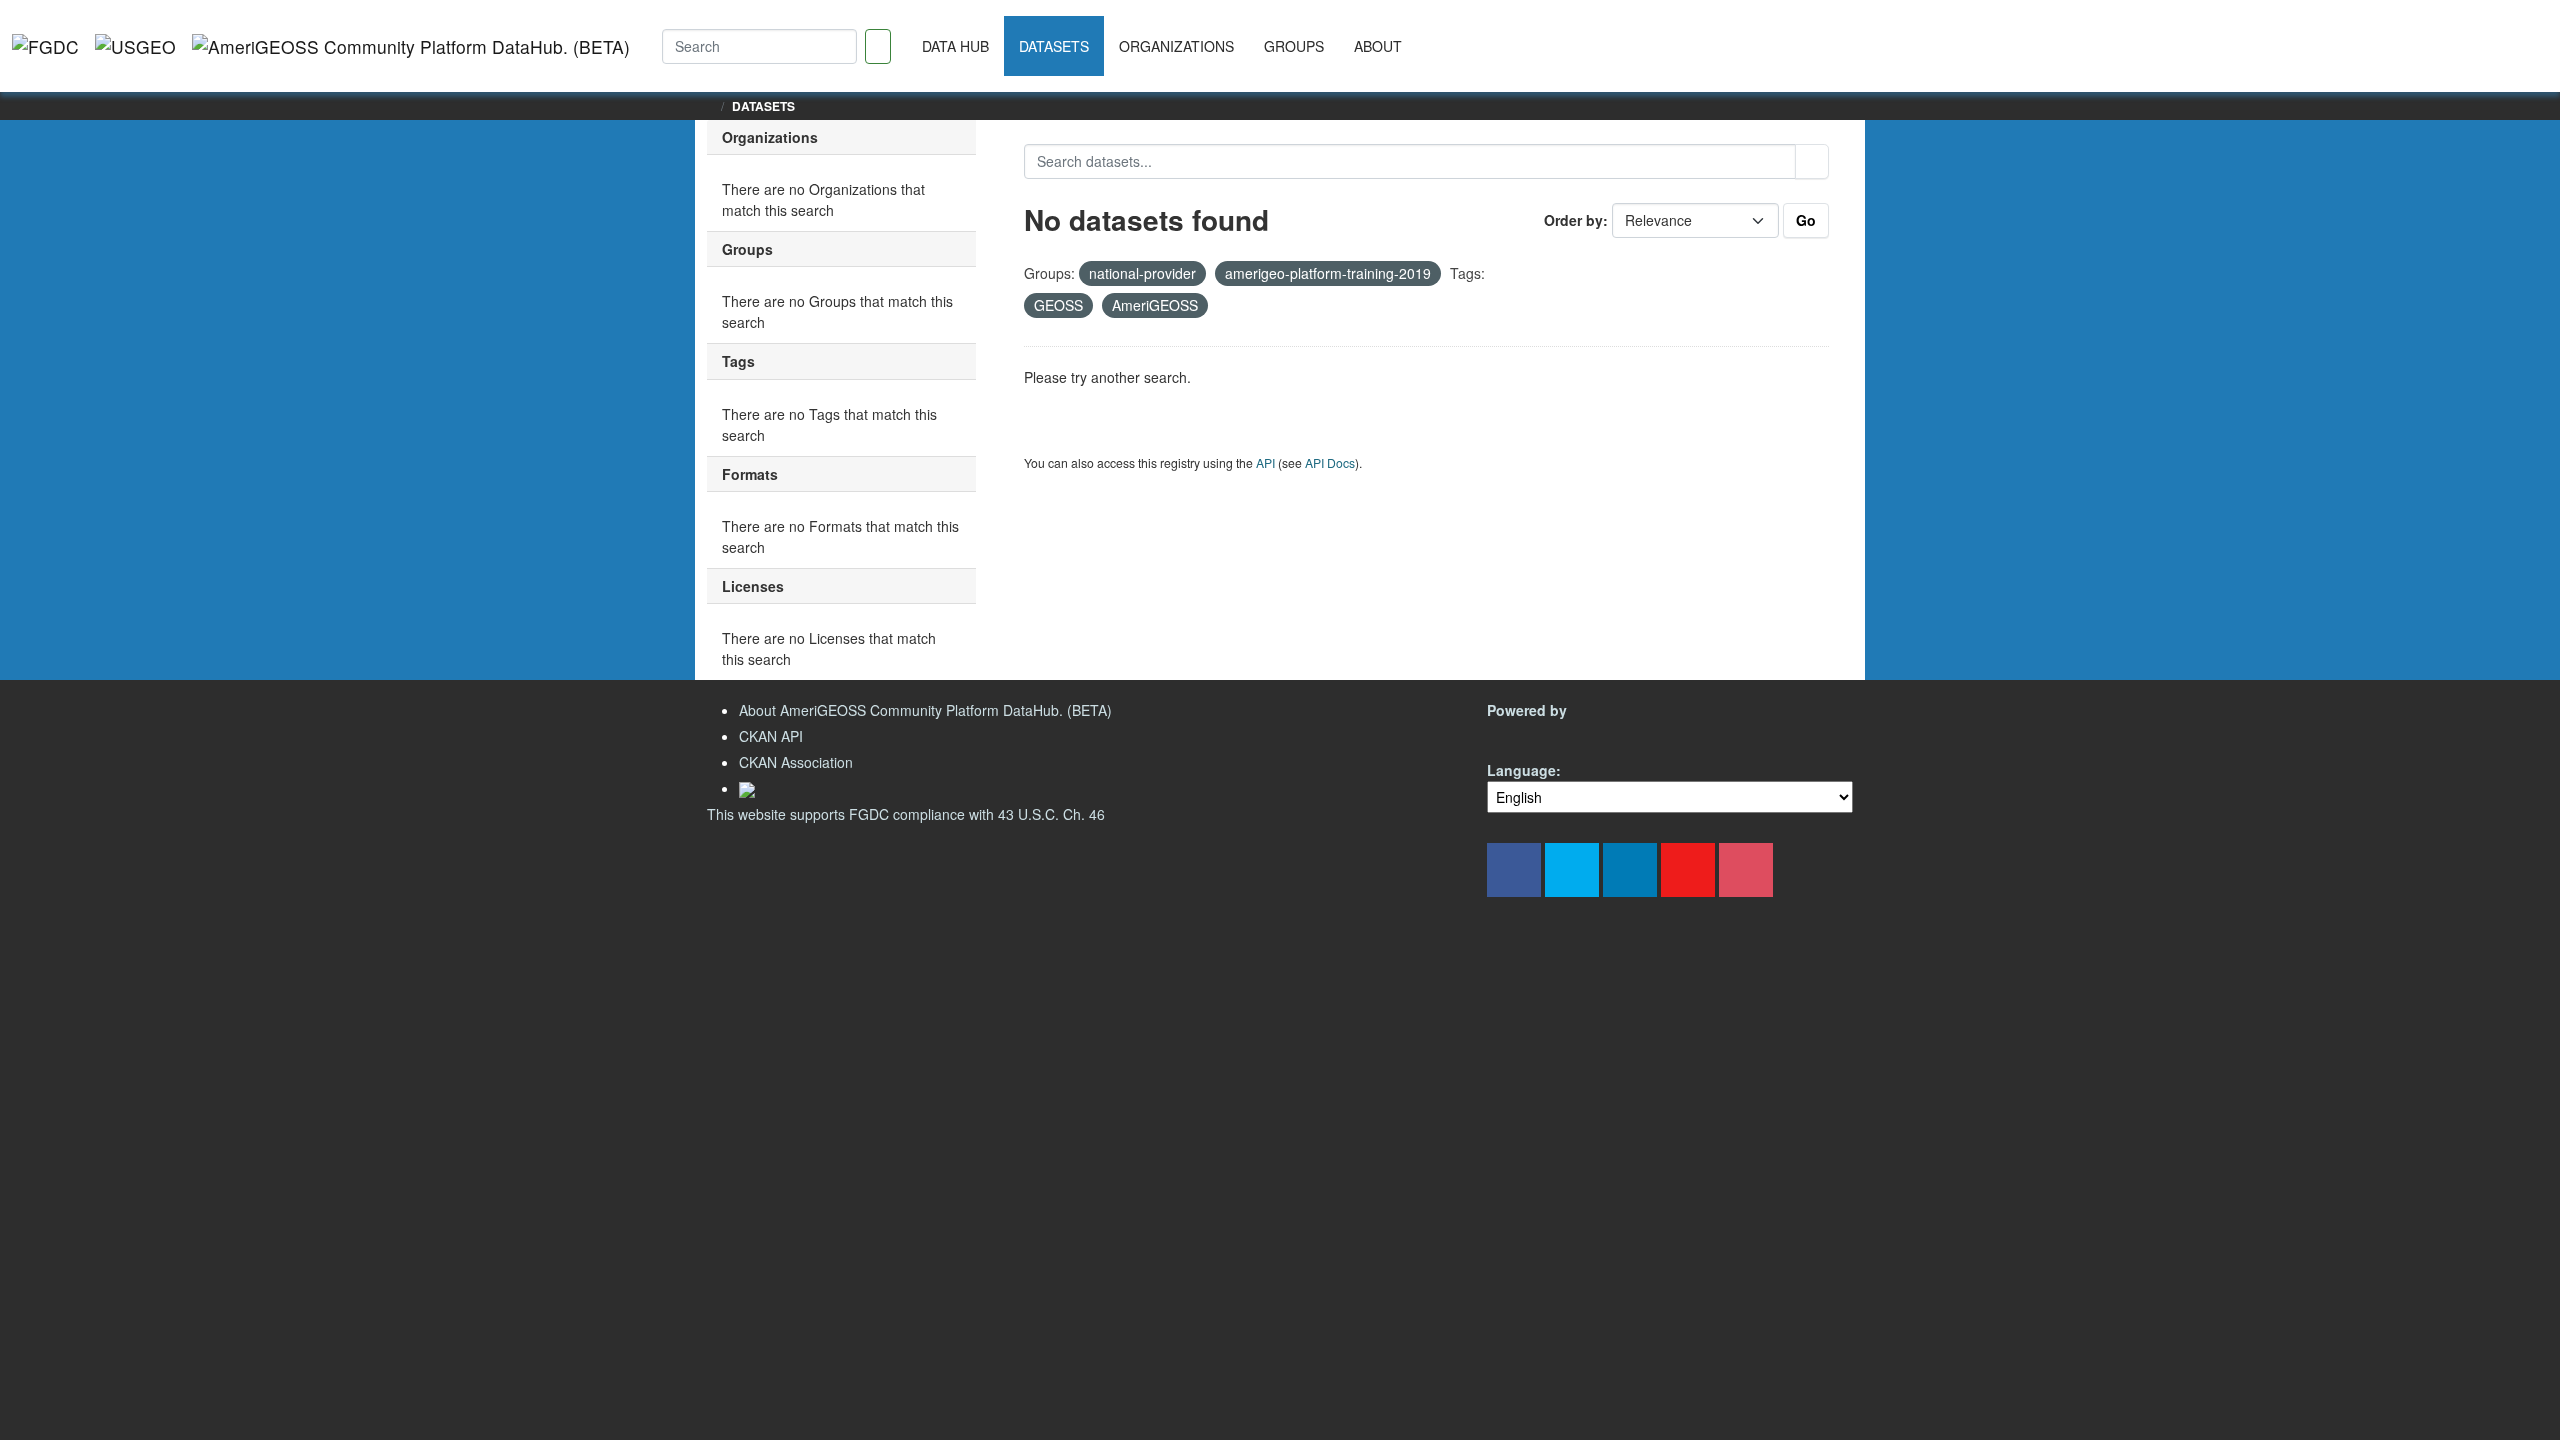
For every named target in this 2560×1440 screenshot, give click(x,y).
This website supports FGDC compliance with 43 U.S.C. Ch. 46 (906, 814)
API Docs (1330, 462)
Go (1806, 220)
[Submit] (1812, 161)
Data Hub (955, 46)
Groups (1294, 46)
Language (1521, 770)
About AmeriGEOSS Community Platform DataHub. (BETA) (925, 710)
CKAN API (771, 736)
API (1265, 462)
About (1378, 46)
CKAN (1521, 733)
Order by (1573, 220)
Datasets (1054, 46)
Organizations (1176, 46)
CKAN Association (796, 762)
